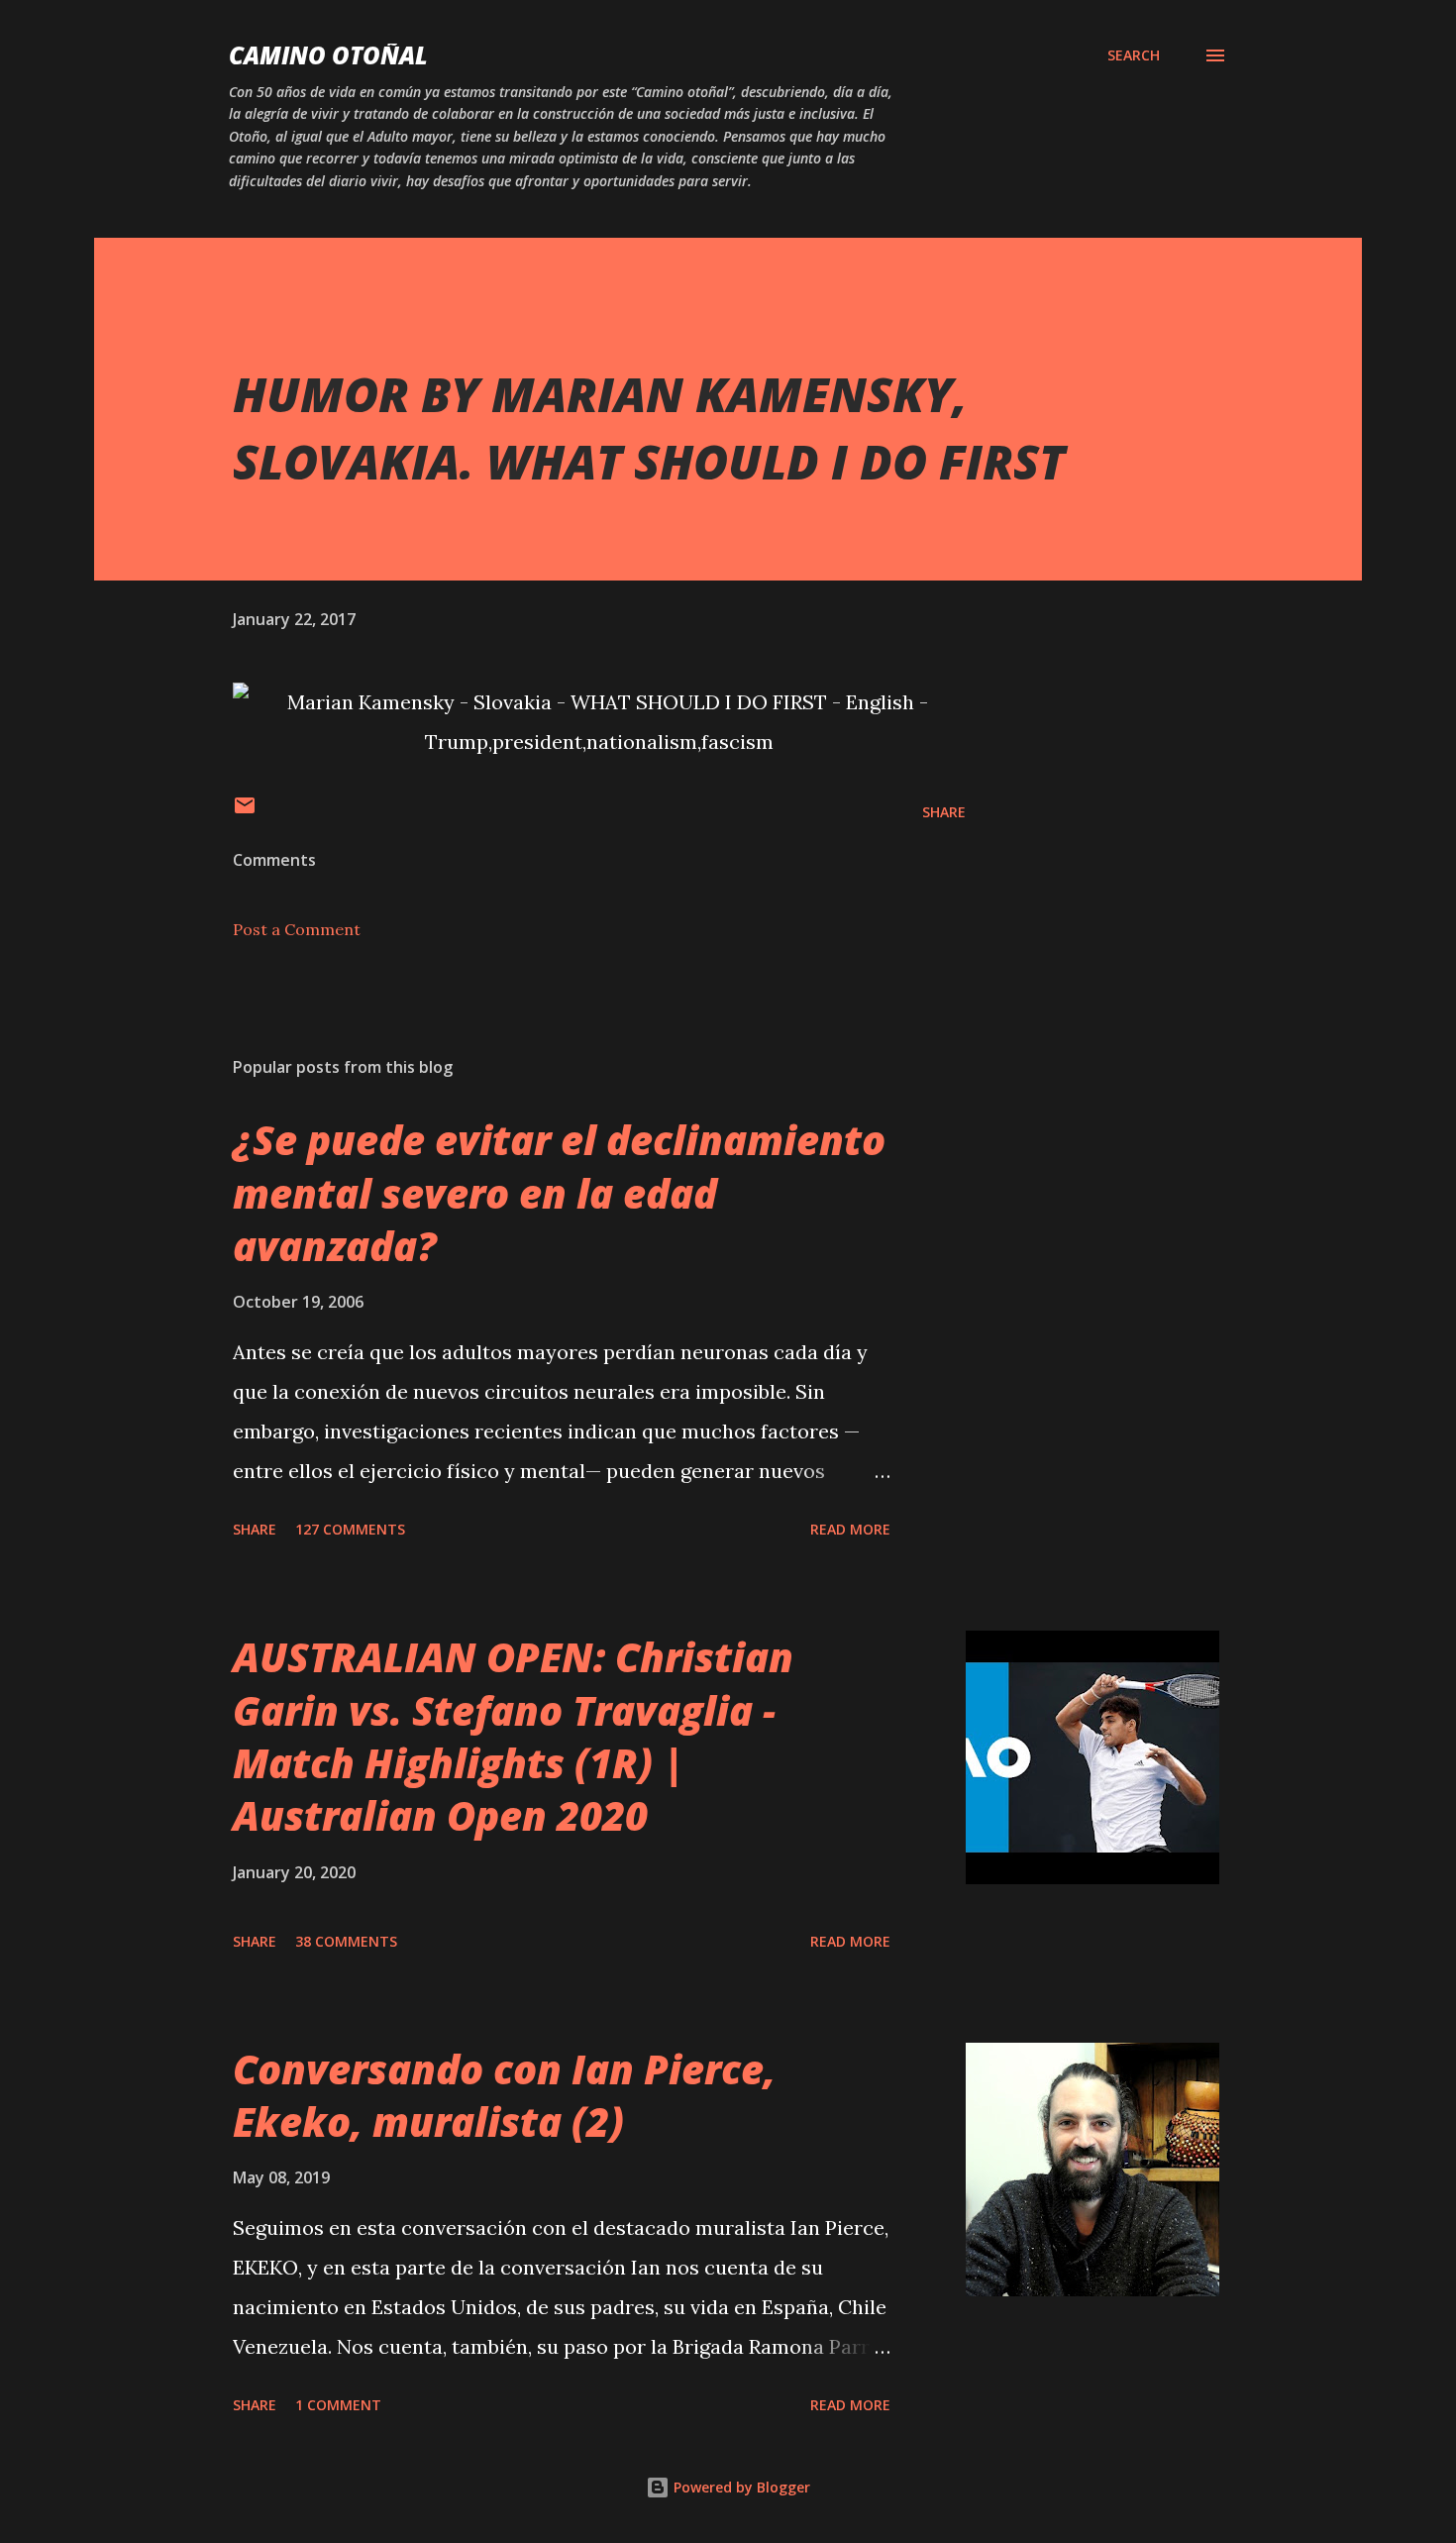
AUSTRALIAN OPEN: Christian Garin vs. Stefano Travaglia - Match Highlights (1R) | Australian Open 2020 (513, 1736)
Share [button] (944, 812)
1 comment (338, 2405)
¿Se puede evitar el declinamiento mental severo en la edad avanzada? (559, 1193)
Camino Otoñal (328, 55)
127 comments (350, 1529)
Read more (850, 1529)
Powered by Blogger (740, 2487)
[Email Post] (245, 812)
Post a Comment (297, 929)
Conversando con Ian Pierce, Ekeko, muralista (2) (504, 2095)
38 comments (346, 1941)
